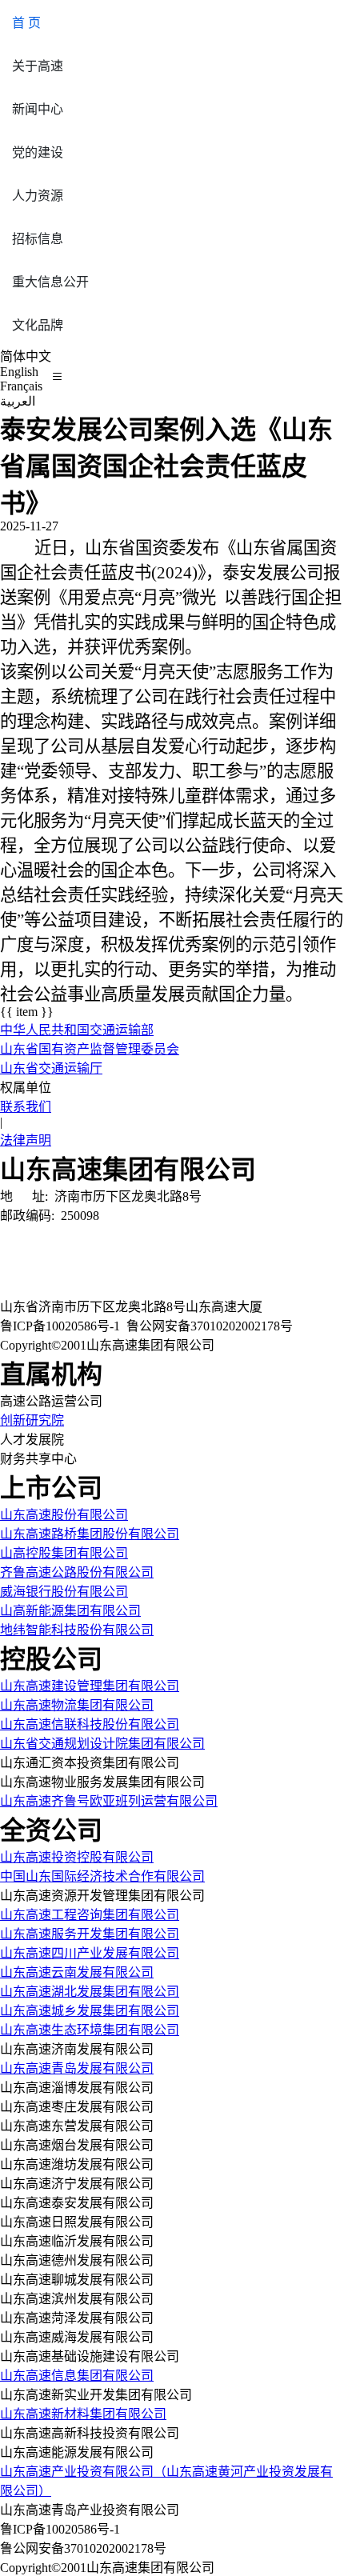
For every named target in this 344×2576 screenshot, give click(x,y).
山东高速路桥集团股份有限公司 (90, 1534)
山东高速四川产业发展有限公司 (90, 1953)
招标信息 (38, 239)
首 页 (26, 23)
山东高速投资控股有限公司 (77, 1857)
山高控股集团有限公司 (64, 1553)
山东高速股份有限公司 (64, 1515)
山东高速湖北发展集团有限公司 (90, 1992)
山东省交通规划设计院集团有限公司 (102, 1744)
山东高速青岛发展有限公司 (77, 2068)
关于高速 (38, 66)
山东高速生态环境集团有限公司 (90, 2030)
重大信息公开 (50, 282)
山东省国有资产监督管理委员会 (90, 1049)
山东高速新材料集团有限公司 (83, 2414)
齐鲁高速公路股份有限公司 (77, 1572)
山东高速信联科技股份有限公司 (90, 1724)
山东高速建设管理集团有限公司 (90, 1686)
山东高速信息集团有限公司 (77, 2376)
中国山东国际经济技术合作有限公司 (102, 1876)
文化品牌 (38, 325)
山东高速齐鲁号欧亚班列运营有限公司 (109, 1801)
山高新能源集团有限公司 (70, 1611)
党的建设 (38, 152)
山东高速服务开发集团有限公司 (90, 1934)
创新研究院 (32, 1420)
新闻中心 (38, 109)
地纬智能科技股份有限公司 (77, 1630)
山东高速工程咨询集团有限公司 (90, 1915)
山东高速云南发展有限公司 (77, 1972)
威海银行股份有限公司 (64, 1592)
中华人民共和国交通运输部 (77, 1030)
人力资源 (38, 196)
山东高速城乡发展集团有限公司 (90, 2011)
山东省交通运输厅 (51, 1068)
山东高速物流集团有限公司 (77, 1705)
